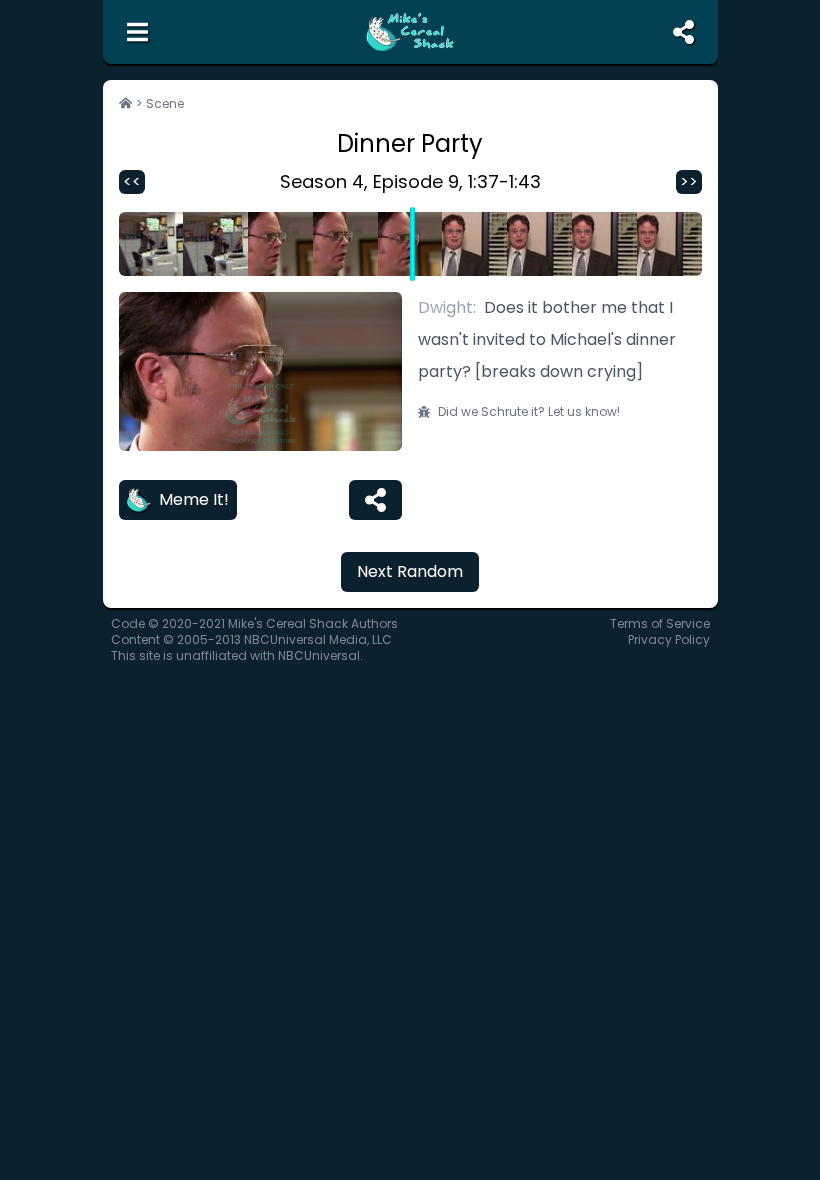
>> (689, 181)
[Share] (375, 500)
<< (132, 181)
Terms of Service (660, 623)
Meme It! (194, 499)
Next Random (410, 571)
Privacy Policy (669, 639)
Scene (165, 104)
